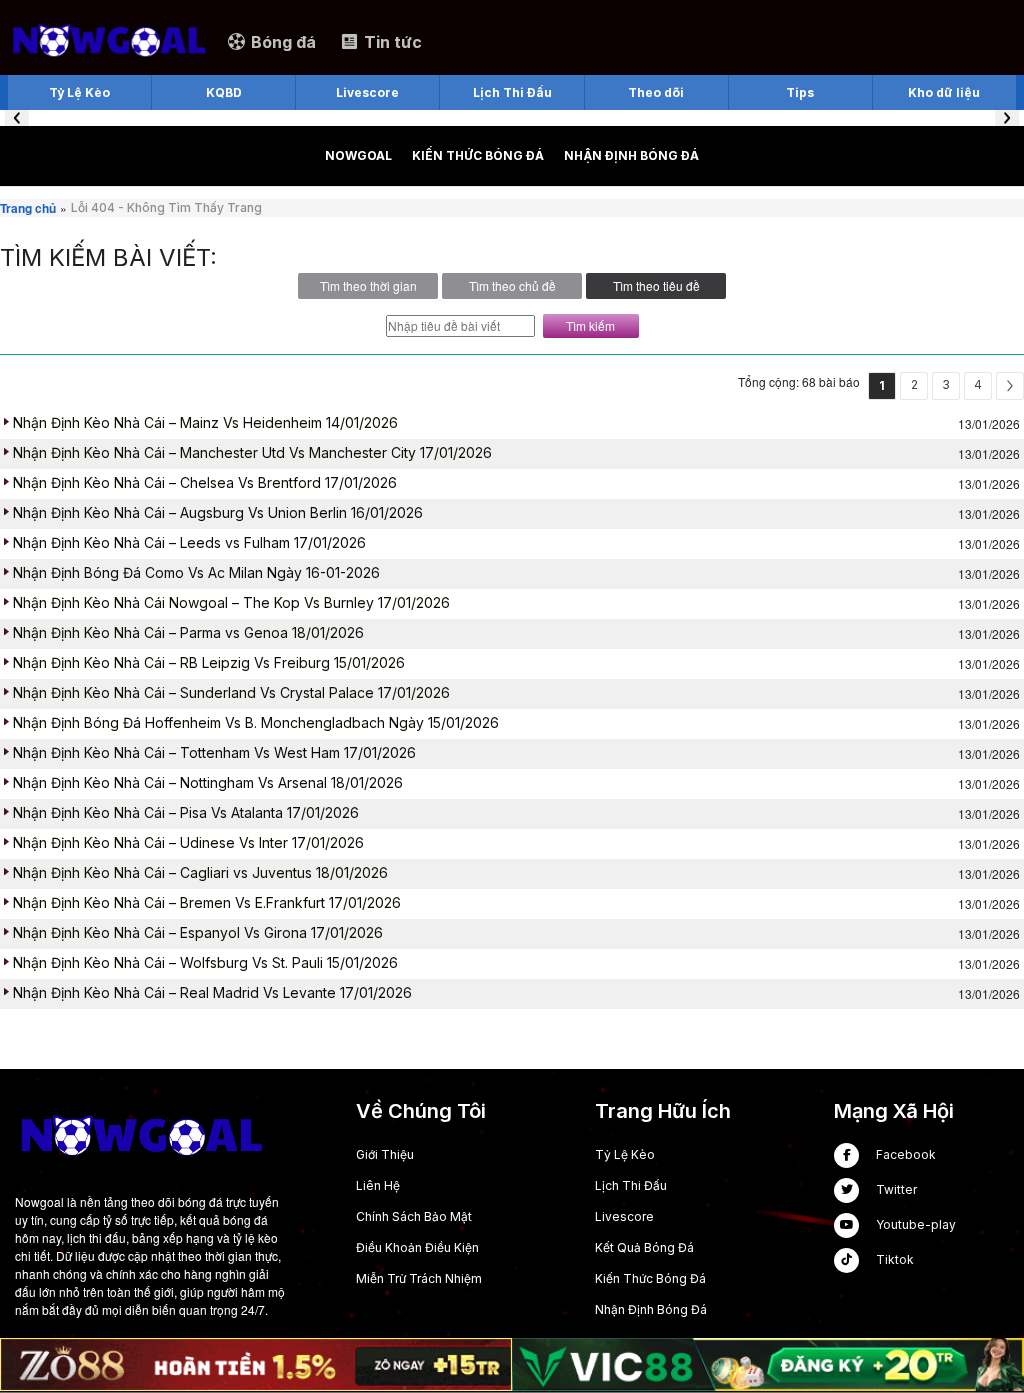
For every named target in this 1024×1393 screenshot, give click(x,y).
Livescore (624, 1216)
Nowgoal (358, 155)
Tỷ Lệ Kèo (625, 1154)
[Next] (1010, 386)
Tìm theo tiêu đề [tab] (656, 285)
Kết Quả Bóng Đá (644, 1247)
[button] (17, 118)
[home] (108, 40)
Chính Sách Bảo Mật (414, 1216)
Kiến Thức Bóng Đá (650, 1278)
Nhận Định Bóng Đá (631, 155)
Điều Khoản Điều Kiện (417, 1247)
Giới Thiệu (385, 1154)
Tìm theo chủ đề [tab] (512, 285)
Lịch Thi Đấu (631, 1185)
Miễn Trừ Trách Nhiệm (419, 1278)
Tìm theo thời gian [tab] (368, 285)
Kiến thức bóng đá (478, 155)
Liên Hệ (378, 1185)
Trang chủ (28, 208)
